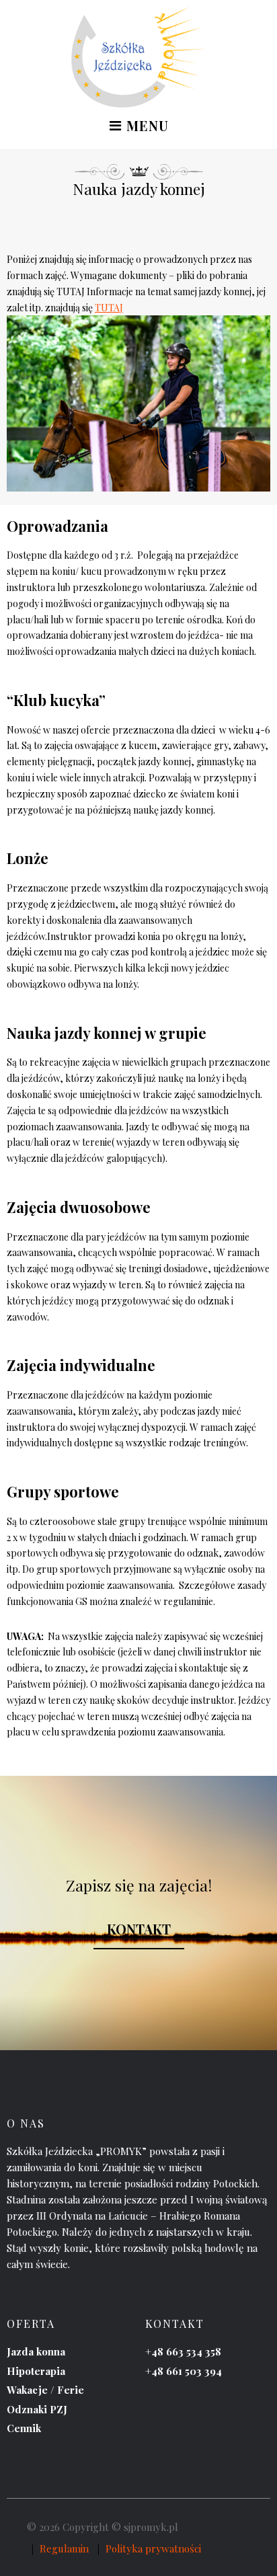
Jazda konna (36, 2351)
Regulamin (64, 2548)
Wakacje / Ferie (45, 2390)
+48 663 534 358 (183, 2351)
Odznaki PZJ (37, 2409)
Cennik (24, 2428)
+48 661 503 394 (184, 2371)
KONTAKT (139, 1929)
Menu (146, 127)
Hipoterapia (36, 2371)
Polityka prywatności (153, 2548)
